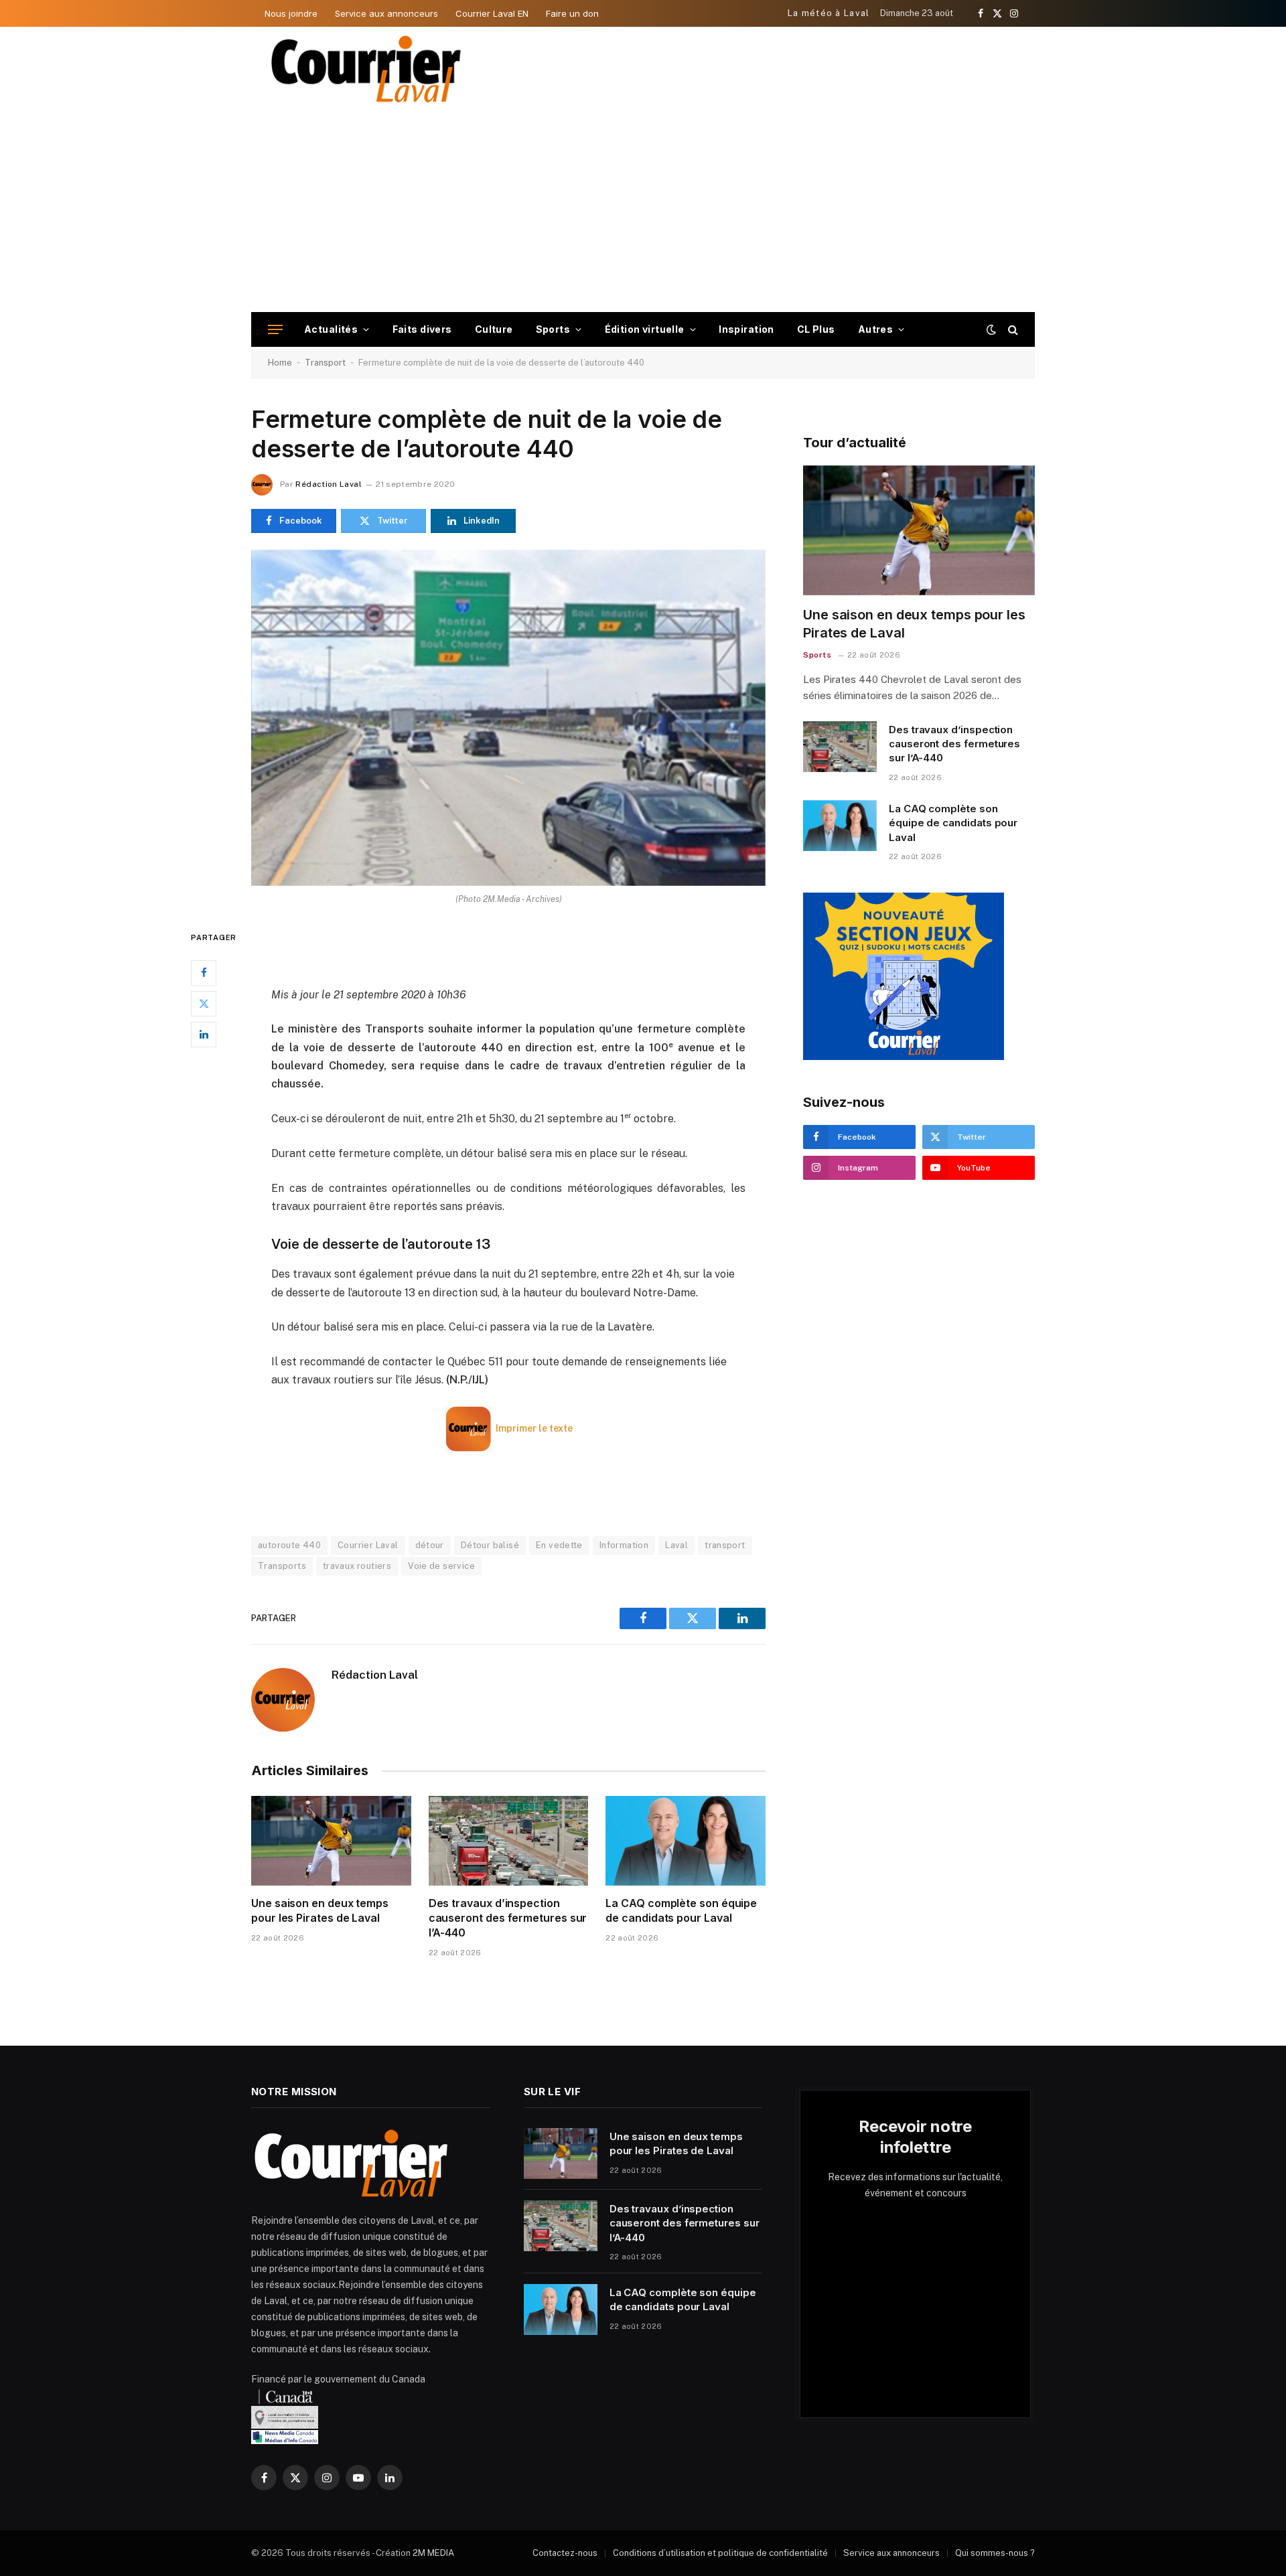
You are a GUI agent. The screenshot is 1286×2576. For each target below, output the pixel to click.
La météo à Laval (829, 13)
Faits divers (422, 329)
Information (624, 1545)
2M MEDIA (433, 2553)
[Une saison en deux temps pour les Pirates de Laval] (331, 1841)
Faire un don (572, 13)
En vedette (559, 1545)
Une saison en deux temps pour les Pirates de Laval (320, 1910)
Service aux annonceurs (386, 13)
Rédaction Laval (328, 484)
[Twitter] (204, 1003)
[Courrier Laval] (366, 69)
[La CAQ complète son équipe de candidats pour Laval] (686, 1841)
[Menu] (275, 330)
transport (725, 1545)
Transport (325, 363)
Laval (676, 1545)
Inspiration (746, 329)
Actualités (331, 329)
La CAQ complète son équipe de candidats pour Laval (681, 1910)
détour (430, 1545)
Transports (282, 1566)
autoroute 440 (289, 1545)
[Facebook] (204, 972)
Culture (494, 329)
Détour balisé (490, 1545)
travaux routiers (357, 1566)
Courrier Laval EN (492, 13)
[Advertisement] (643, 212)
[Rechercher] (1012, 330)
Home (280, 363)
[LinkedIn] (204, 1034)
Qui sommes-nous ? (995, 2553)
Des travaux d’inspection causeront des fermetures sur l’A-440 (508, 1918)
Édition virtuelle (645, 329)
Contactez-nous (565, 2553)
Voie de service (441, 1566)
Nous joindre (291, 13)
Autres (876, 329)
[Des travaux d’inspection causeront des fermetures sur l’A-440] (509, 1841)
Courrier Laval (368, 1545)
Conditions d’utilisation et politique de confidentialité (720, 2553)
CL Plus (816, 329)
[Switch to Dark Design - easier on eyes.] (991, 329)
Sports (553, 329)
